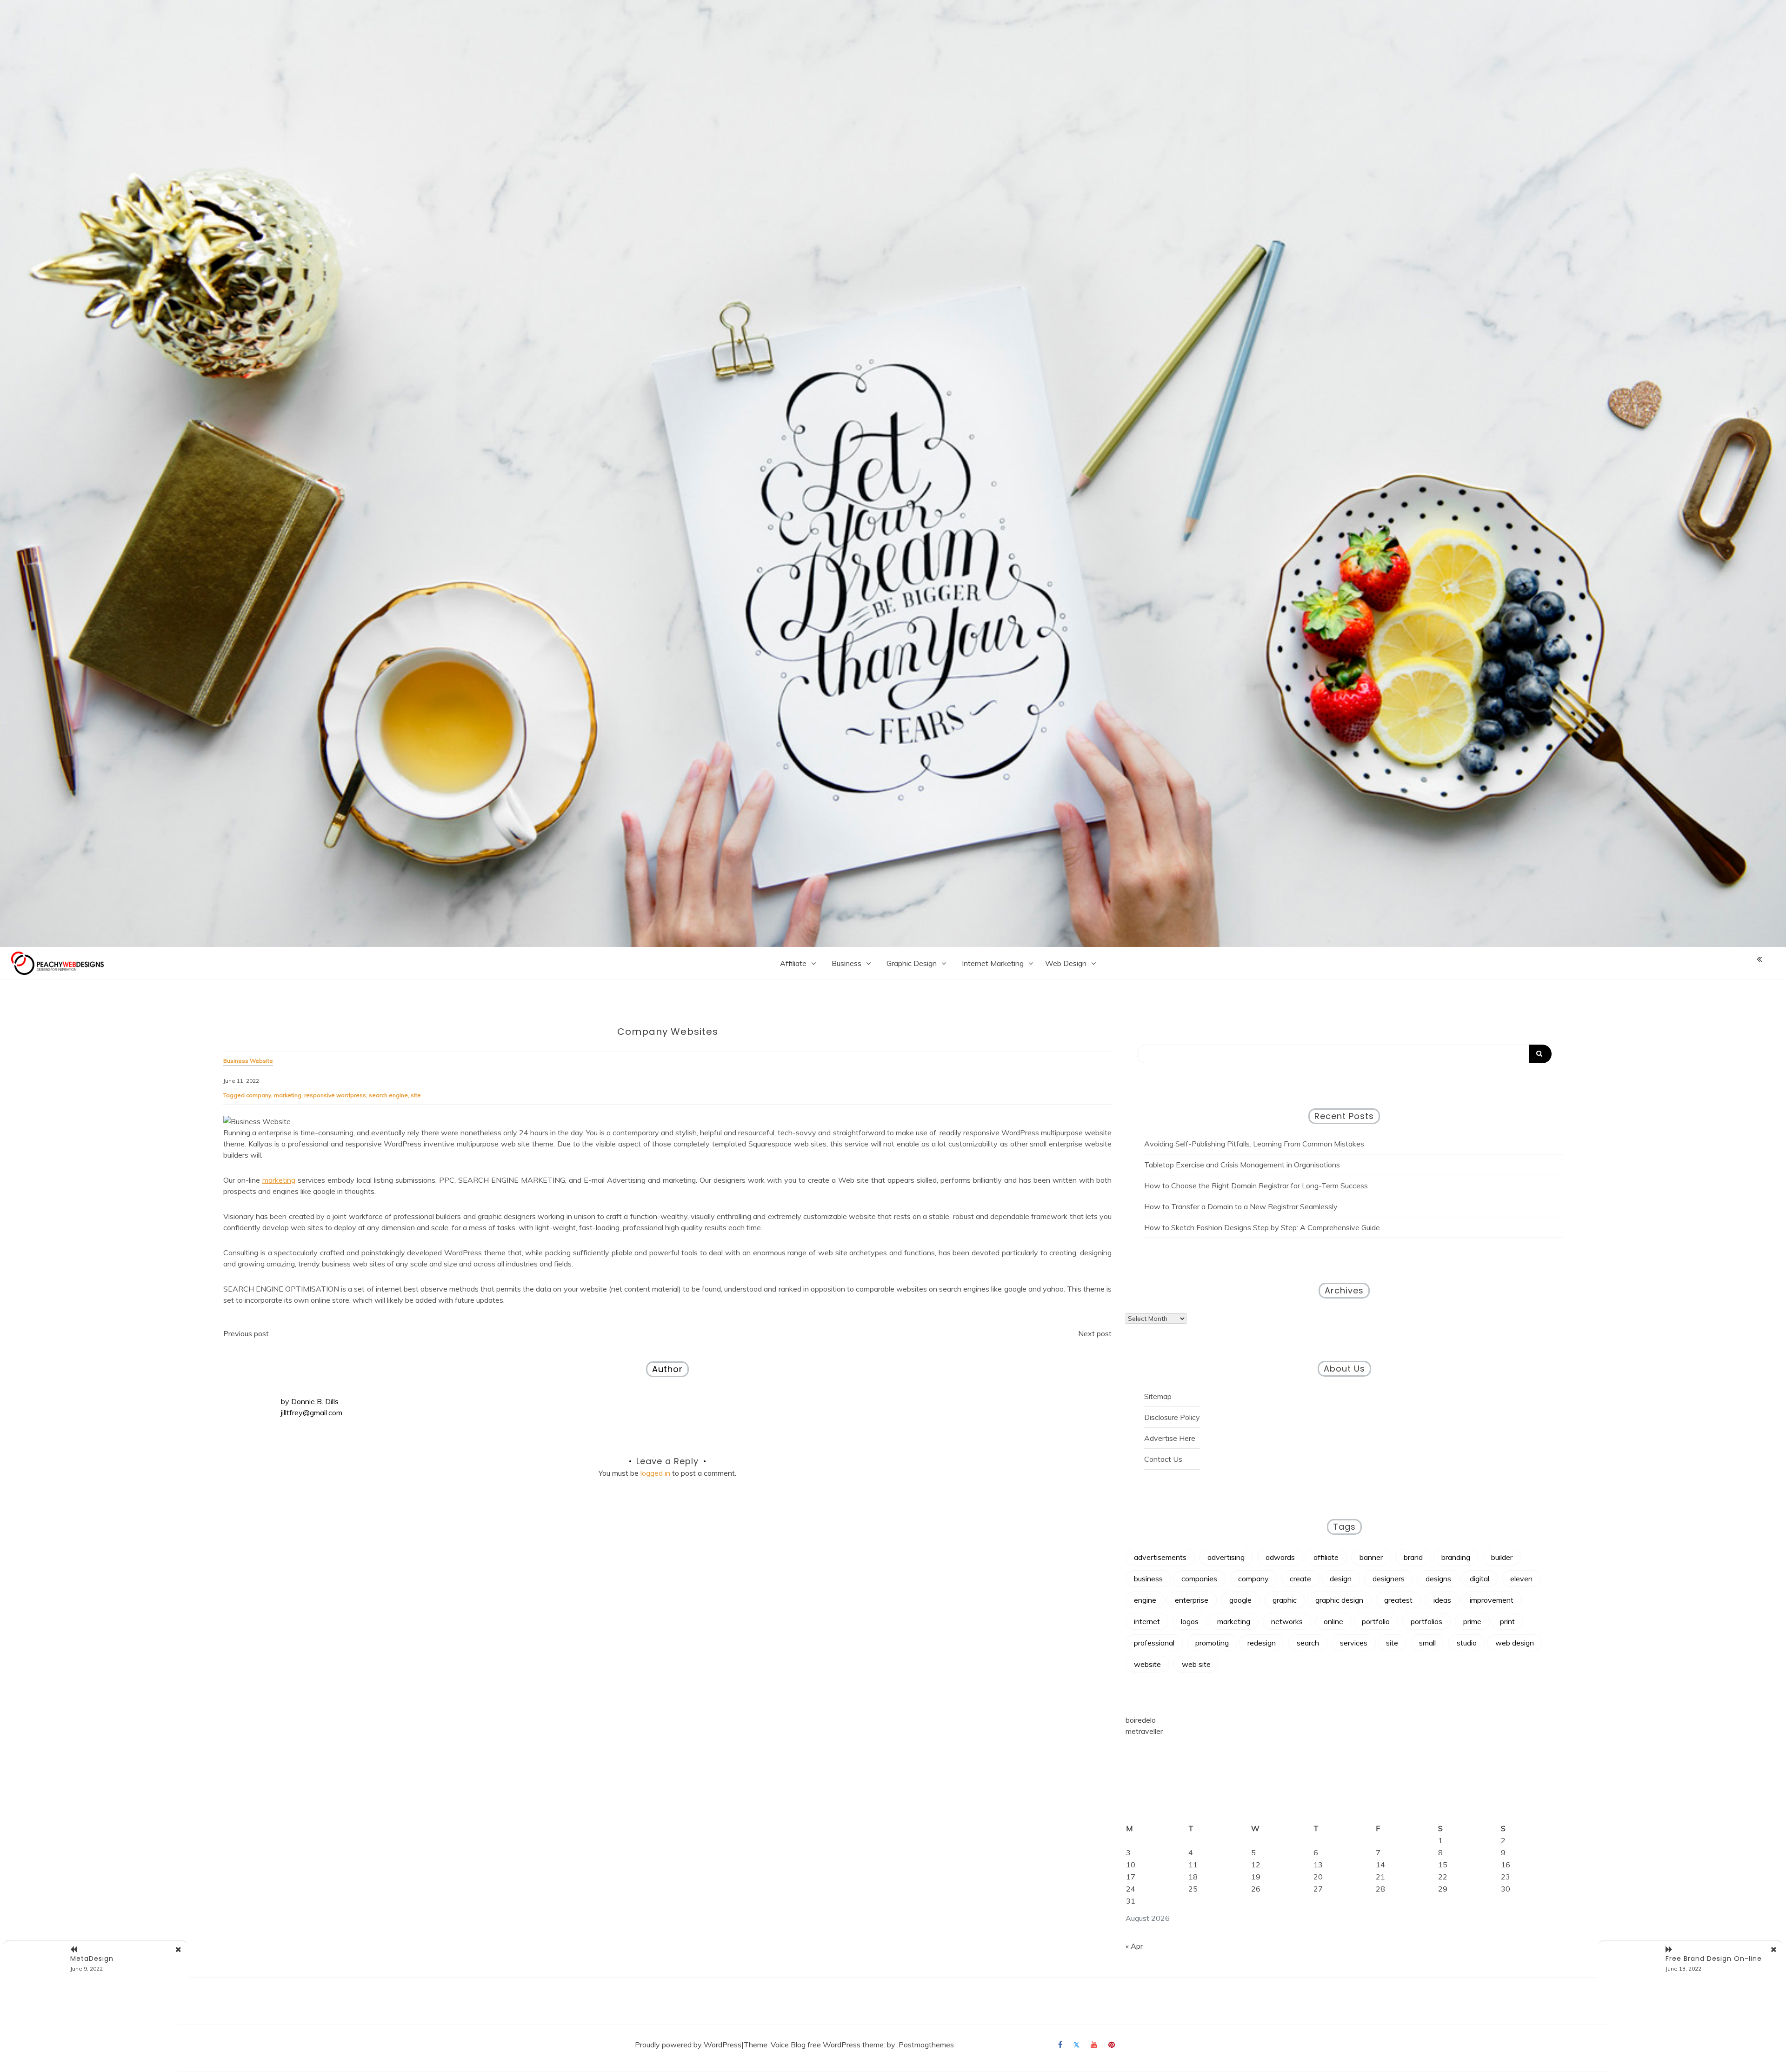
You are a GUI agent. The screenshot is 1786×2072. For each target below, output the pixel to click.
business (1148, 1579)
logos (1190, 1621)
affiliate (1326, 1557)
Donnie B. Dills (315, 1401)
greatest (1398, 1600)
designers (1389, 1579)
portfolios (1426, 1621)
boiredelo (1141, 1720)
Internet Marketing (993, 963)
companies (1199, 1579)
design (1341, 1579)
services (1354, 1643)
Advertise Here (1170, 1438)
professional (1154, 1643)
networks (1287, 1621)
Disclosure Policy (1172, 1417)
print (1507, 1621)
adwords (1280, 1557)
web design (1515, 1643)
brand (1413, 1557)
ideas (1442, 1600)
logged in (655, 1473)
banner (1371, 1557)
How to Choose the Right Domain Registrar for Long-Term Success (1256, 1186)
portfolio (1376, 1621)
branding (1456, 1557)
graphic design (1339, 1600)
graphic (1285, 1600)
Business (846, 963)
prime (1472, 1621)
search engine (388, 1095)
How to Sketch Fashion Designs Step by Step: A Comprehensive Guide (1262, 1227)
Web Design (1066, 963)
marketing (288, 1095)
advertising (1226, 1557)
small (1427, 1643)
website (1147, 1664)
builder (1502, 1557)
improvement (1492, 1600)
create (1300, 1579)
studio (1467, 1643)
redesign (1262, 1643)
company (259, 1095)
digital (1479, 1579)
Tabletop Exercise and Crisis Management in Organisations (1242, 1165)
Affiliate (793, 963)
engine (1145, 1600)
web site (1196, 1664)
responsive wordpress (335, 1095)
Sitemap (1158, 1396)
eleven (1521, 1579)
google (1240, 1600)
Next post (1095, 1333)
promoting (1212, 1643)
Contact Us (1163, 1459)
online (1333, 1621)
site (416, 1095)
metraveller (1144, 1731)
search (1308, 1643)
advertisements (1160, 1557)
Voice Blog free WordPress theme (827, 2045)
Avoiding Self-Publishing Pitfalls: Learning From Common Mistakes (1254, 1144)
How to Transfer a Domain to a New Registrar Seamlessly (1241, 1206)
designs (1438, 1579)
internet (1147, 1621)
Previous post (246, 1333)
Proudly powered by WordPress (688, 2045)
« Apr (1134, 1946)
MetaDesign (92, 1959)
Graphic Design (912, 963)
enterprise (1192, 1600)
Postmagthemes (926, 2045)
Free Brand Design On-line (1714, 1959)
